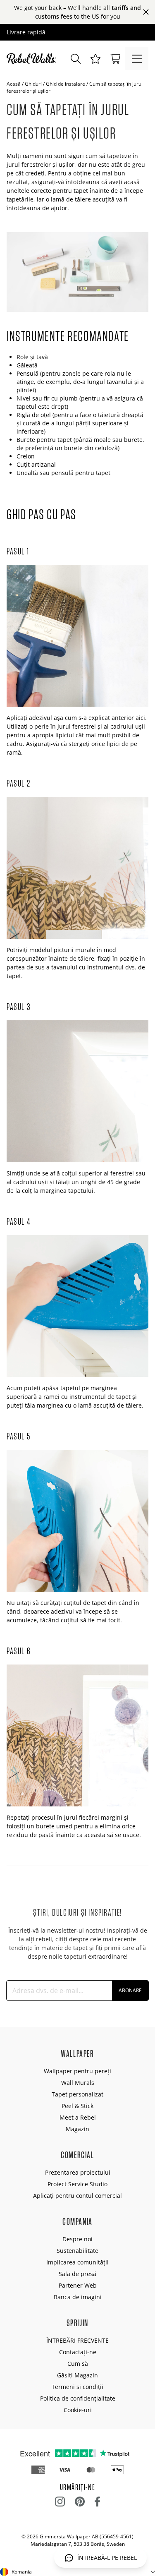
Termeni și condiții (77, 2387)
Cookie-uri (78, 2410)
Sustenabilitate (77, 2251)
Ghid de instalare (66, 84)
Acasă (14, 84)
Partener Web (78, 2285)
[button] (95, 59)
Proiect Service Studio (77, 2184)
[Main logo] (33, 59)
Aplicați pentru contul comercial (77, 2196)
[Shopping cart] (115, 59)
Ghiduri (33, 84)
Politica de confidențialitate (78, 2398)
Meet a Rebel (78, 2117)
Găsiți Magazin (77, 2375)
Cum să (78, 2364)
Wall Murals (78, 2083)
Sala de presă (77, 2274)
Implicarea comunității (77, 2262)
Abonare (130, 1990)
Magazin (77, 2129)
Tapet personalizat (77, 2094)
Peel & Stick (77, 2106)
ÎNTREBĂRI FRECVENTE (77, 2340)
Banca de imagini (78, 2297)
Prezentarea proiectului (78, 2172)
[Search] (76, 59)
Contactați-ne (78, 2352)
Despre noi (77, 2239)
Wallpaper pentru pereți (77, 2071)
